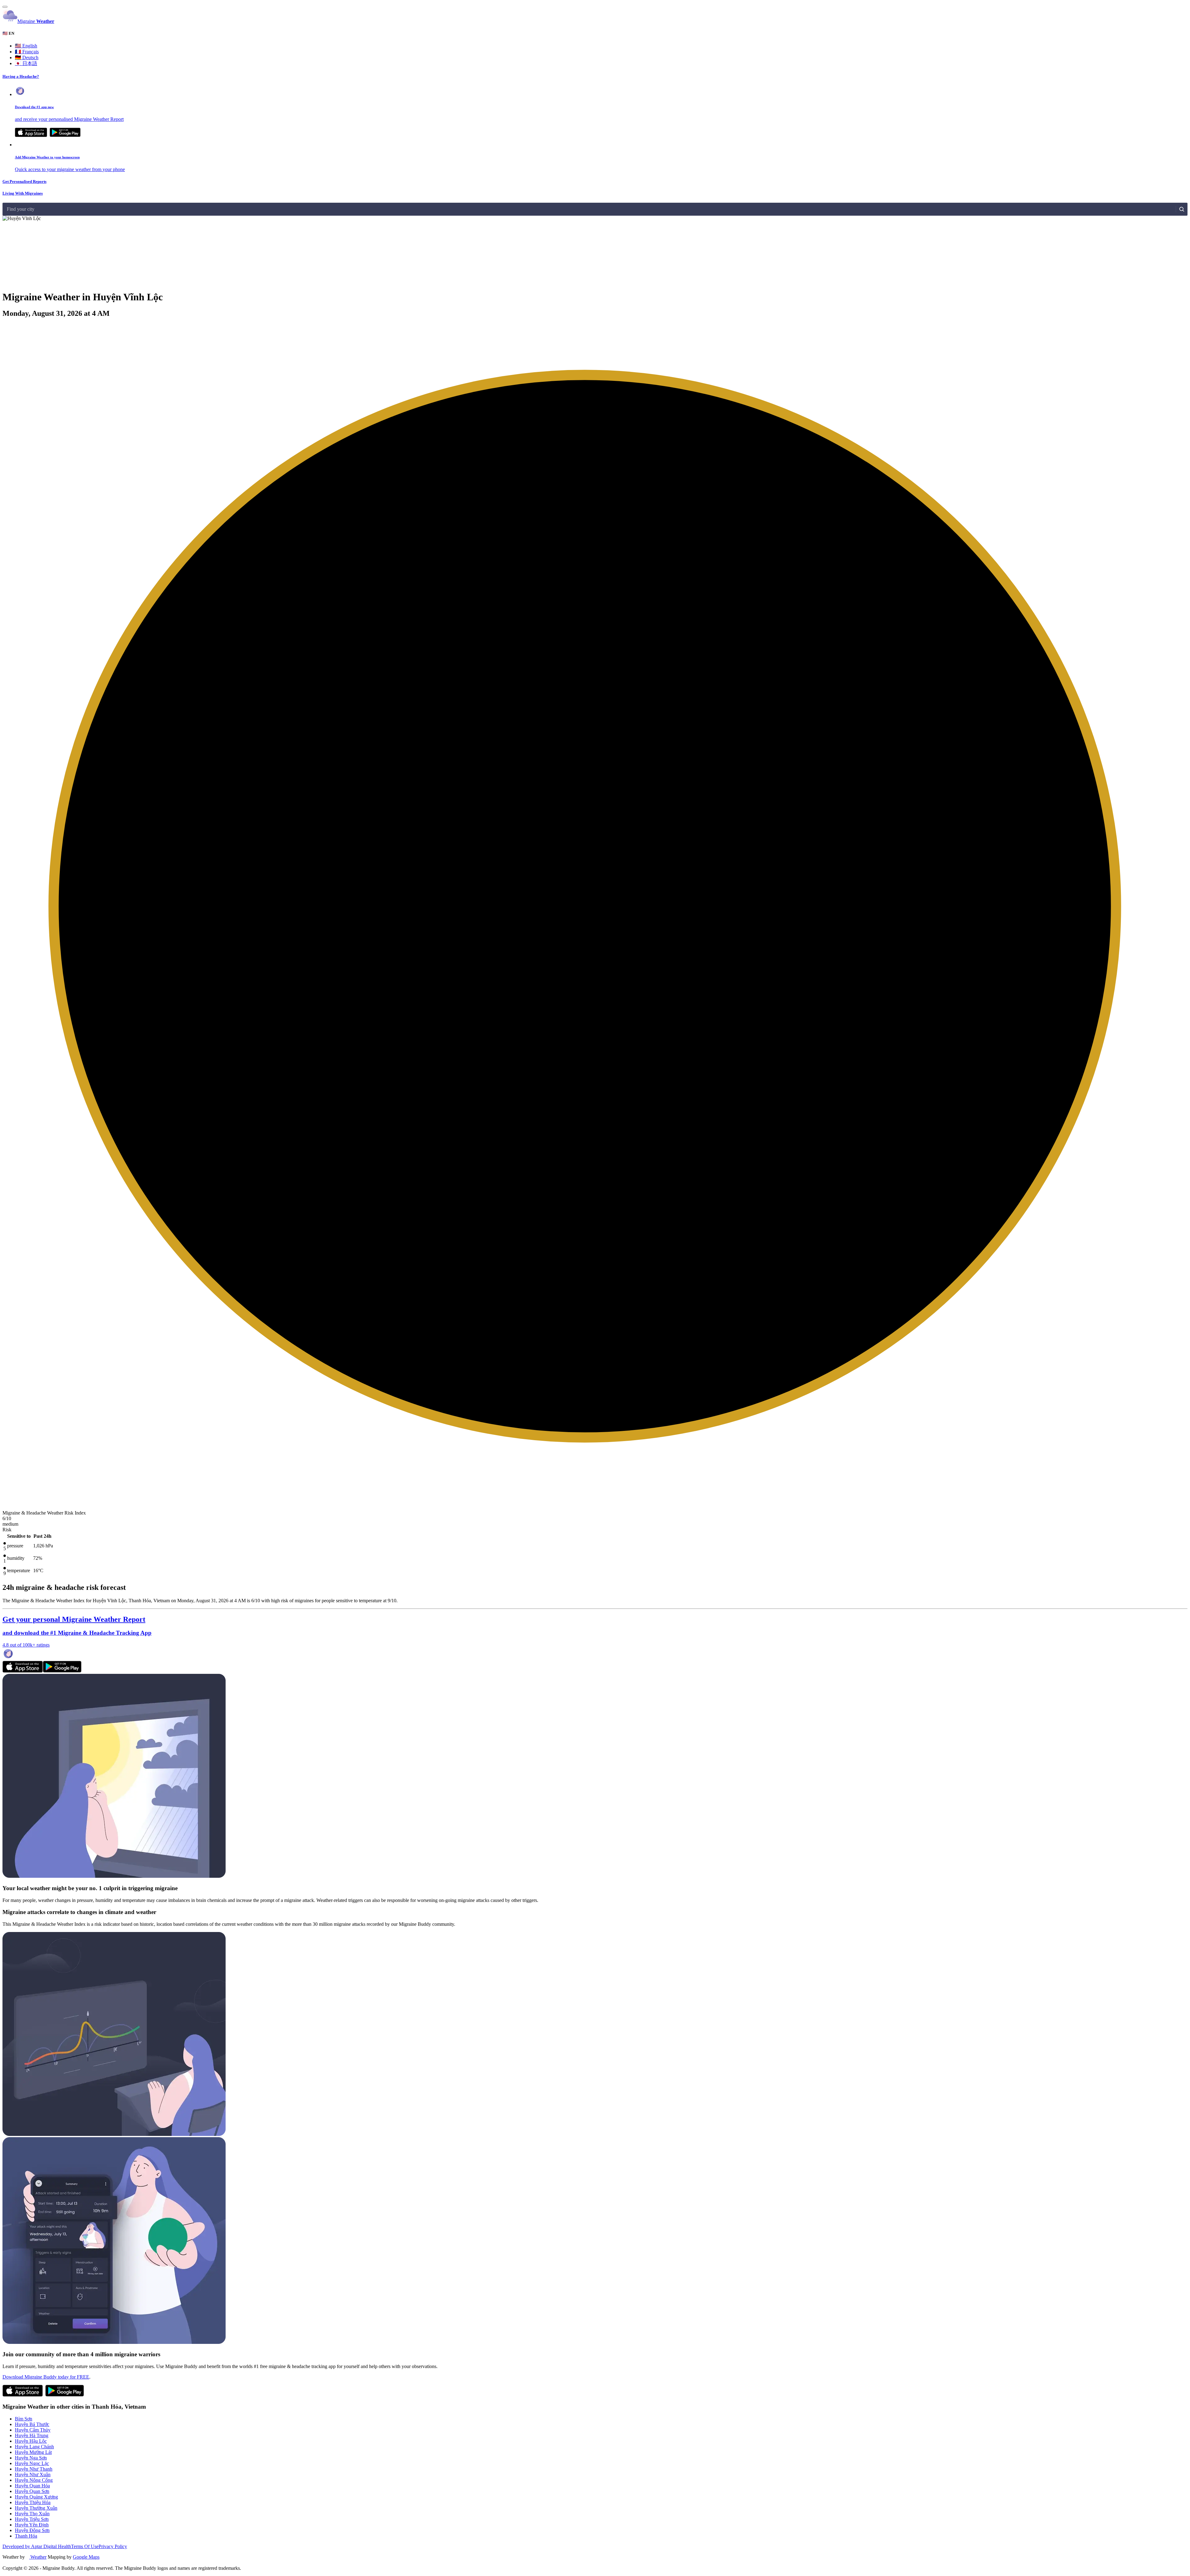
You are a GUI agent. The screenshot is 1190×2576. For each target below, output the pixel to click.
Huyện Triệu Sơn (32, 2519)
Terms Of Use (85, 2546)
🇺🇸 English (26, 46)
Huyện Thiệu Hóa (33, 2502)
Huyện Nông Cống (34, 2480)
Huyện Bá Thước (32, 2424)
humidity (16, 1558)
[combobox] (7, 209)
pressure (15, 1546)
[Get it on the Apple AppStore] (31, 135)
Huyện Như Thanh (34, 2469)
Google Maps (86, 2557)
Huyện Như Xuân (33, 2475)
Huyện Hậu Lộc (31, 2441)
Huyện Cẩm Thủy (33, 2430)
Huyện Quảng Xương (36, 2497)
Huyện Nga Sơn (31, 2458)
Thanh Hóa (26, 2536)
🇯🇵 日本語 (26, 63)
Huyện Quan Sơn (32, 2491)
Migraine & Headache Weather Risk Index (44, 1513)
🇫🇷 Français (27, 52)
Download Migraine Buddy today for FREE (46, 2377)
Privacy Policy (113, 2546)
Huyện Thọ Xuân (32, 2514)
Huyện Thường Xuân (36, 2508)
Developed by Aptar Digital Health (37, 2546)
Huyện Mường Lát (33, 2452)
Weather (38, 2557)
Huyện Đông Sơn (32, 2530)
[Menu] (5, 7)
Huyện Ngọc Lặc (32, 2463)
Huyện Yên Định (32, 2525)
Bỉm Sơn (24, 2419)
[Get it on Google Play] (65, 135)
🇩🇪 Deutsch (27, 57)
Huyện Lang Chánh (34, 2447)
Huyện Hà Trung (32, 2435)
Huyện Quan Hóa (32, 2486)
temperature (19, 1570)
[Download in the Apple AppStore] (23, 1671)
